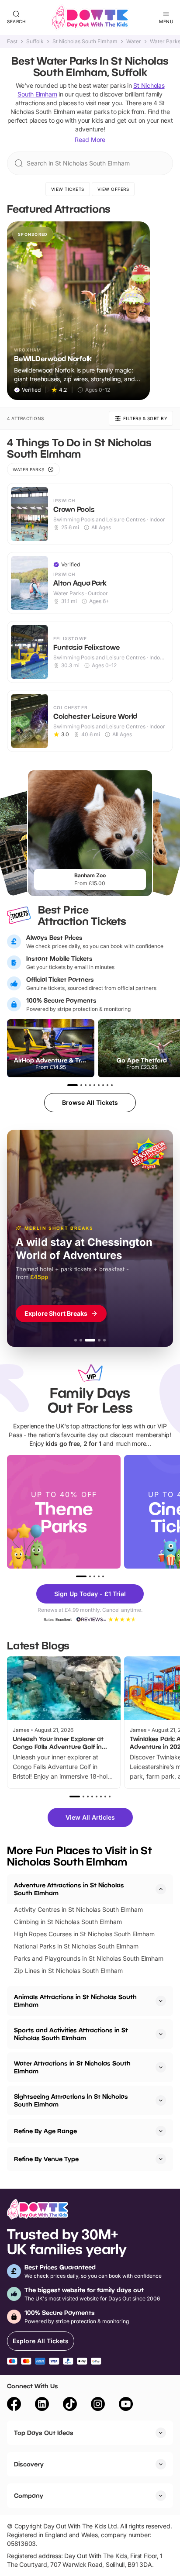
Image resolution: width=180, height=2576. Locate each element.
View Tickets (68, 189)
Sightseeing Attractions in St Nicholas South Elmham (71, 2100)
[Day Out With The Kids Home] (90, 17)
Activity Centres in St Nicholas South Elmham (78, 1909)
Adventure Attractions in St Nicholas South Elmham (69, 1889)
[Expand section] (161, 2001)
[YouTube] (126, 2405)
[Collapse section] (161, 1889)
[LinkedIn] (42, 2405)
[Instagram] (98, 2405)
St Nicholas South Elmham (85, 41)
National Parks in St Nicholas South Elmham (76, 1946)
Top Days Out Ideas (44, 2433)
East (12, 41)
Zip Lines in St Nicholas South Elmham (68, 1971)
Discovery (29, 2464)
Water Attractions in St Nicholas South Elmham (72, 2067)
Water (134, 41)
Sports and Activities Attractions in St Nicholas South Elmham (71, 2034)
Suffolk (35, 41)
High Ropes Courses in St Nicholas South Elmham (84, 1934)
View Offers (113, 189)
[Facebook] (14, 2405)
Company (29, 2495)
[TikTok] (70, 2405)
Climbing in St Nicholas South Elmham (68, 1922)
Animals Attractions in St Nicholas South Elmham (75, 2001)
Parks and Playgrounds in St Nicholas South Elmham (89, 1958)
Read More (90, 140)
